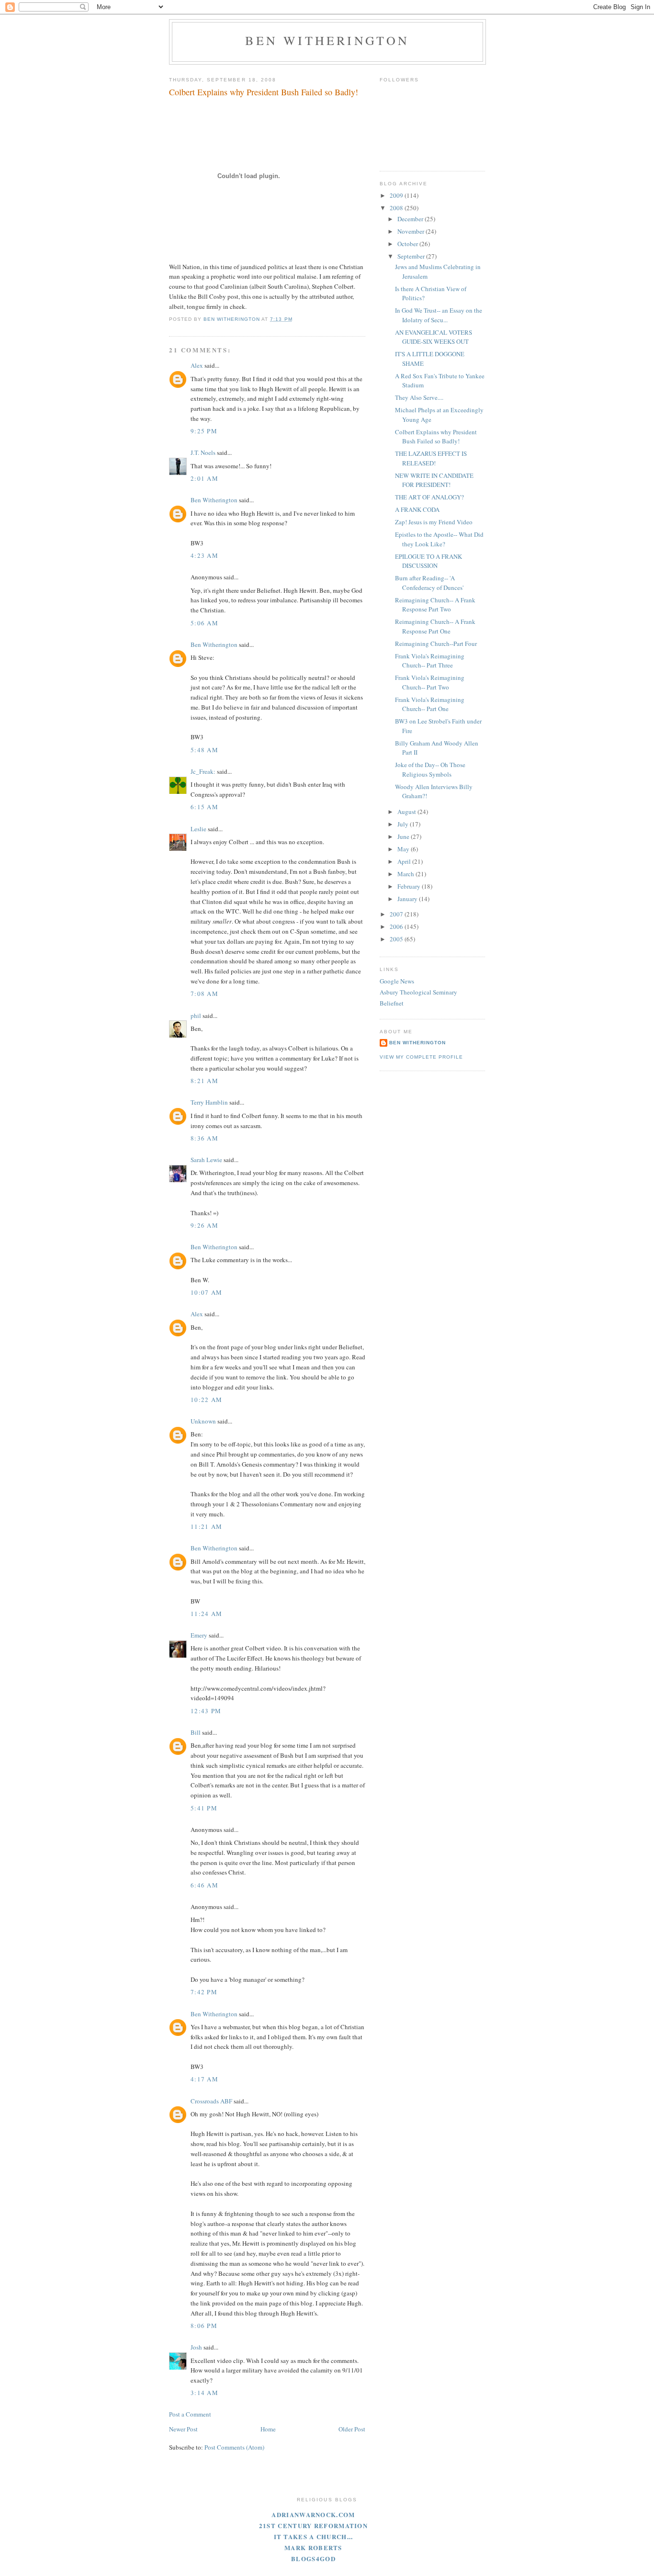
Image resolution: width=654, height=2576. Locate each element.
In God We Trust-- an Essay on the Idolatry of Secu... (439, 315)
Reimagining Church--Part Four (436, 644)
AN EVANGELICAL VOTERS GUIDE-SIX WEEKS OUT (434, 337)
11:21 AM (206, 1526)
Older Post (352, 2429)
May (404, 849)
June (404, 836)
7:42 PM (204, 1992)
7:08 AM (204, 994)
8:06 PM (204, 2326)
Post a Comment (190, 2414)
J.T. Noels (203, 452)
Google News (397, 981)
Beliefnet (392, 1003)
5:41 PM (204, 1808)
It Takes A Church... (314, 2536)
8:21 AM (204, 1081)
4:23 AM (204, 555)
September (412, 256)
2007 (397, 914)
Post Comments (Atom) (234, 2447)
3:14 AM (204, 2393)
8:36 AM (204, 1138)
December (411, 219)
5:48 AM (204, 750)
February (410, 886)
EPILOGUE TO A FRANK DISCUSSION (428, 561)
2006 (397, 926)
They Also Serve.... (419, 397)
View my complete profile (421, 1057)
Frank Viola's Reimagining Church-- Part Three (430, 661)
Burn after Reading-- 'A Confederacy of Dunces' (429, 583)
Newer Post (183, 2429)
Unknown (203, 1421)
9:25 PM (204, 431)
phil (196, 1016)
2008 (397, 208)
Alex (197, 365)
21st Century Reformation (313, 2525)
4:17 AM (204, 2079)
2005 (397, 939)
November (412, 231)
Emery (199, 1635)
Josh (196, 2347)
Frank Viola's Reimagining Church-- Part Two (430, 682)
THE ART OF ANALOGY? (429, 497)
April (405, 861)
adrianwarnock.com (313, 2514)
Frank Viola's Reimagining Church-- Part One (430, 704)
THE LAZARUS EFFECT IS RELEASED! (431, 458)
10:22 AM (206, 1400)
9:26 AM (204, 1225)
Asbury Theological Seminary (418, 992)
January (408, 899)
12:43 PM (206, 1711)
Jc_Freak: (203, 771)
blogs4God (313, 2559)
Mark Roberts (313, 2548)
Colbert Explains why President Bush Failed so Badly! (436, 437)
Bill (196, 1732)
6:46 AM (204, 1885)
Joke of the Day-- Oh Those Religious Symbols (430, 769)
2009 (397, 195)
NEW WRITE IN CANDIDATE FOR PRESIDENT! (434, 480)
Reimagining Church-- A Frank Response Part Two (435, 605)
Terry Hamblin (209, 1102)
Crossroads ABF (211, 2101)
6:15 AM (204, 807)
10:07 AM (206, 1292)
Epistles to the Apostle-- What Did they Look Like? (439, 539)
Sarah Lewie (206, 1160)
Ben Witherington (327, 40)
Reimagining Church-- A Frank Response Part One (435, 626)
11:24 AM (206, 1614)
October (408, 244)
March (406, 874)
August (407, 812)
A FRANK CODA (417, 509)
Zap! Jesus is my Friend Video (434, 522)
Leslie (198, 829)
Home (268, 2429)
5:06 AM (204, 623)
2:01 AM (204, 478)
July (404, 824)
